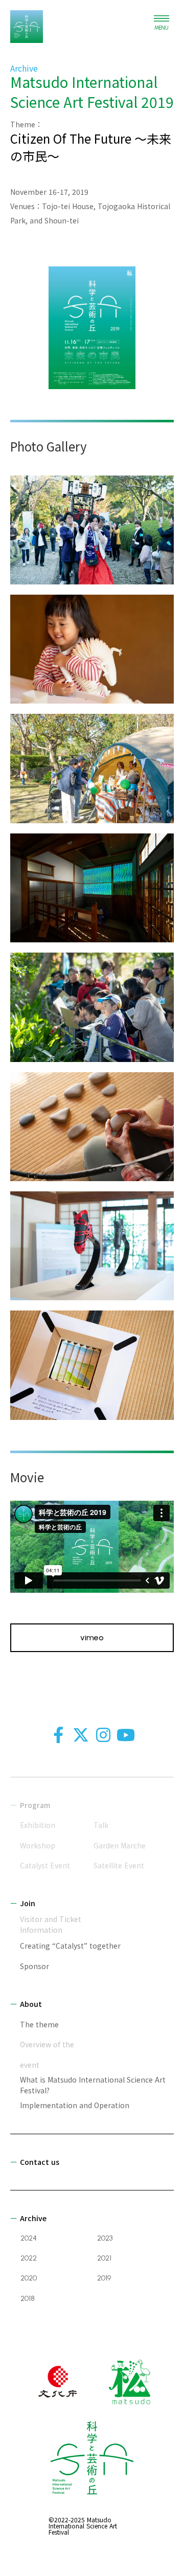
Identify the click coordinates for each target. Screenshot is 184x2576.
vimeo (92, 1638)
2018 (28, 2299)
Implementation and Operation (75, 2105)
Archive (33, 2218)
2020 (29, 2278)
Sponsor (34, 1966)
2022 (29, 2258)
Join (28, 1903)
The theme (39, 2024)
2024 (29, 2238)
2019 (104, 2278)
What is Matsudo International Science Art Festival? (93, 2085)
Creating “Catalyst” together (70, 1946)
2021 (104, 2258)
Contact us (40, 2162)
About (31, 2004)
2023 (105, 2238)
